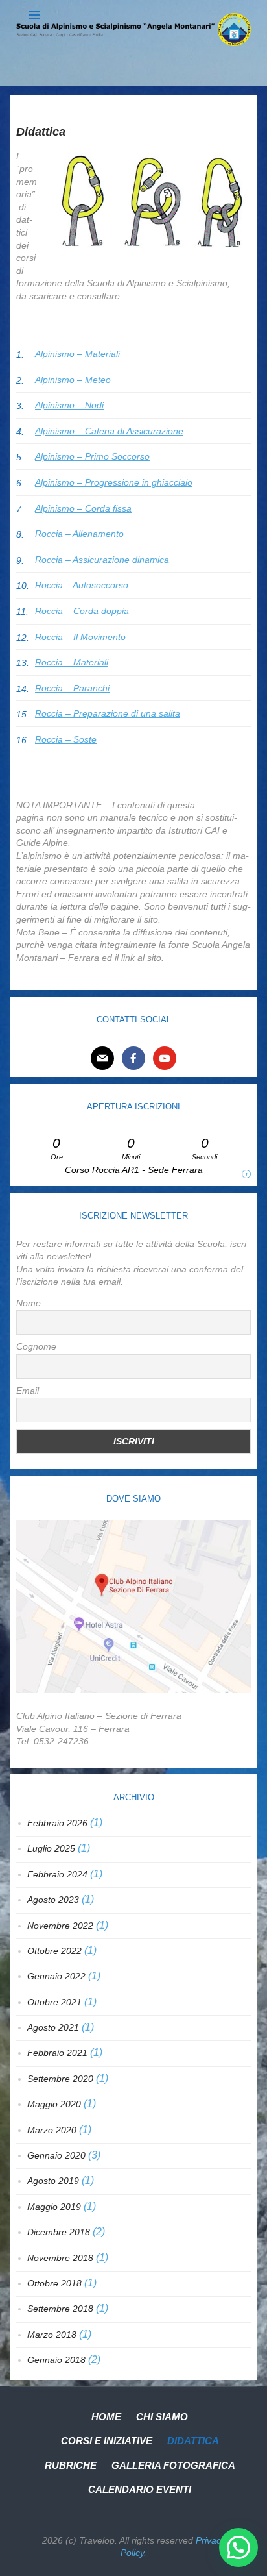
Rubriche (71, 2465)
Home (106, 2417)
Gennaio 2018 (56, 2360)
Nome (29, 1303)
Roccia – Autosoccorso (82, 585)
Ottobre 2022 (54, 1951)
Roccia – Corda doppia (82, 611)
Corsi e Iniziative (107, 2441)
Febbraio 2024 (57, 1874)
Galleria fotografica (173, 2465)
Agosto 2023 (53, 1900)
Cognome (36, 1346)
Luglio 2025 (51, 1848)
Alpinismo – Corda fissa (83, 508)
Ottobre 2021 (54, 2002)
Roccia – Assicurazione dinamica (102, 560)
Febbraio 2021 (57, 2053)
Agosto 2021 (53, 2027)
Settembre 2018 (60, 2309)
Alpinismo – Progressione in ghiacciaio (114, 482)
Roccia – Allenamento (79, 534)
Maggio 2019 (54, 2207)
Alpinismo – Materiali (77, 354)
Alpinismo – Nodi (69, 405)
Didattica (193, 2441)
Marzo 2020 (52, 2130)
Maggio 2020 (54, 2104)
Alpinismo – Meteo (73, 380)
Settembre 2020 (60, 2079)
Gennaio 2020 (56, 2155)
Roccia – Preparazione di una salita (108, 713)
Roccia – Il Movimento (80, 637)
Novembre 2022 (60, 1926)
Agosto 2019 (53, 2181)
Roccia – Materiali (72, 662)
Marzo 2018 (52, 2334)
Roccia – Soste (66, 739)
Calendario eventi (140, 2489)
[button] (238, 2547)
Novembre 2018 (60, 2258)
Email (28, 1391)
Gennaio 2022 (56, 1976)
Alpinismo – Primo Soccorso (92, 456)
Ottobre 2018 (54, 2283)
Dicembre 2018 (59, 2232)
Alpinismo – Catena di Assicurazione (109, 431)
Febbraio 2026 (57, 1823)
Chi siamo (162, 2417)
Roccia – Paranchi (72, 688)
